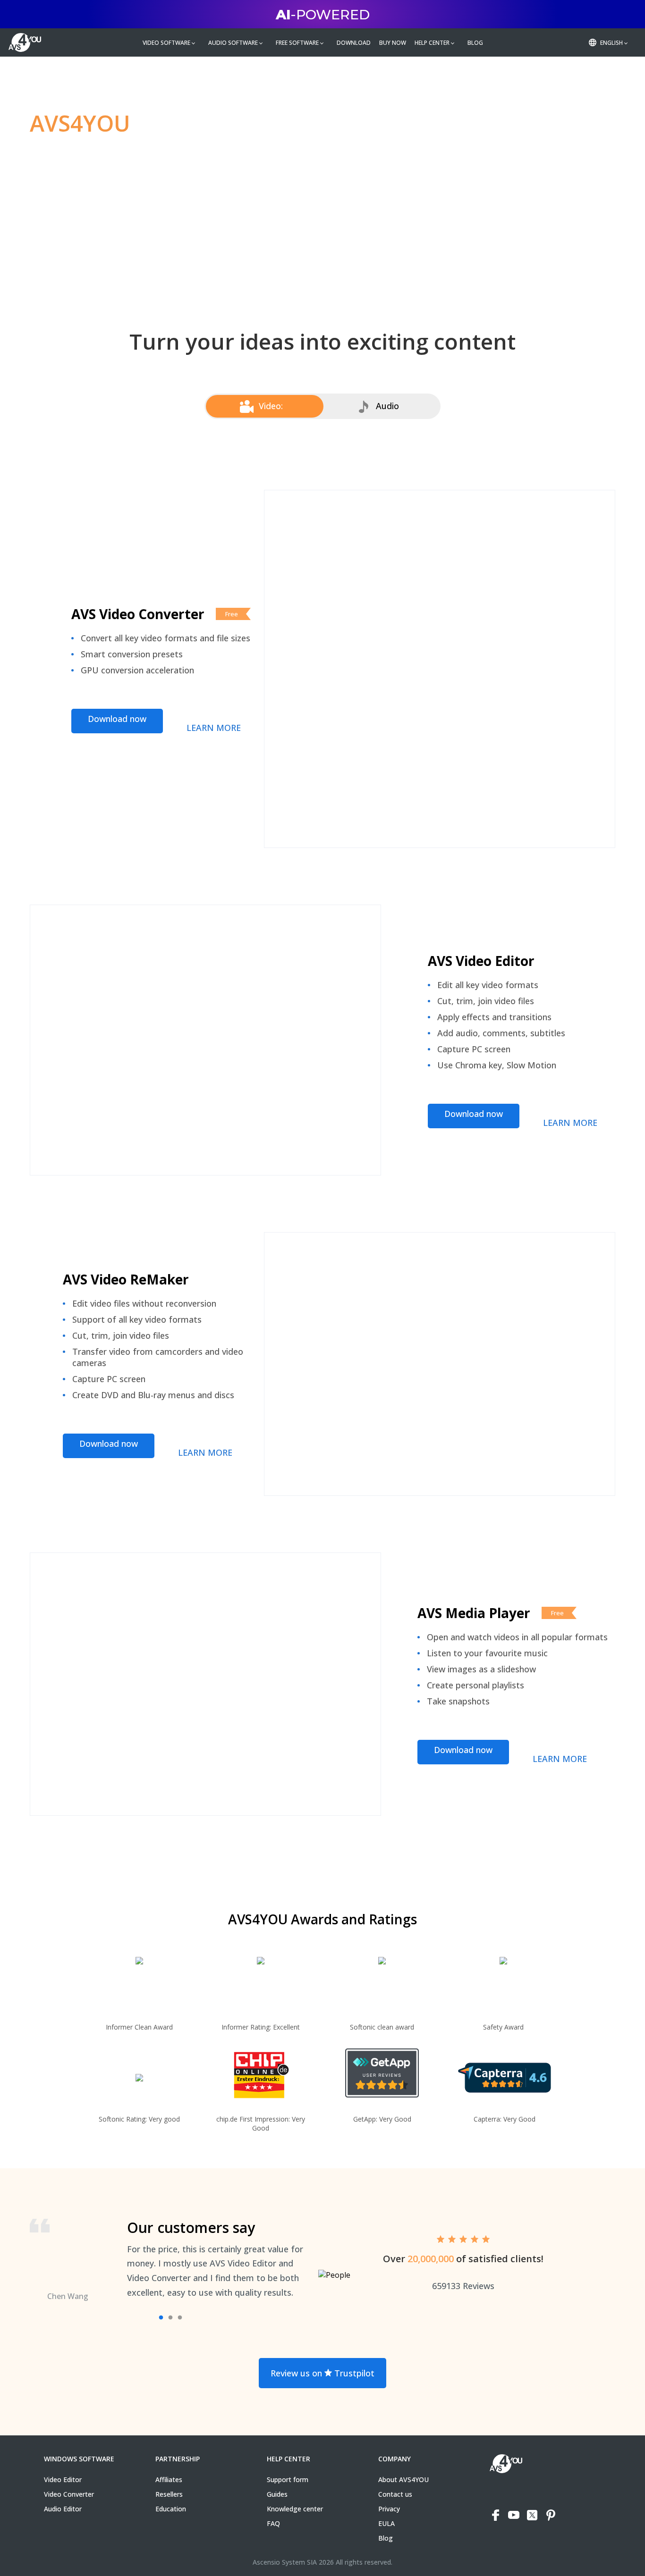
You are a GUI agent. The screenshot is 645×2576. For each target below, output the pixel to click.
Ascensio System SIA (285, 2562)
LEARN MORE (214, 728)
